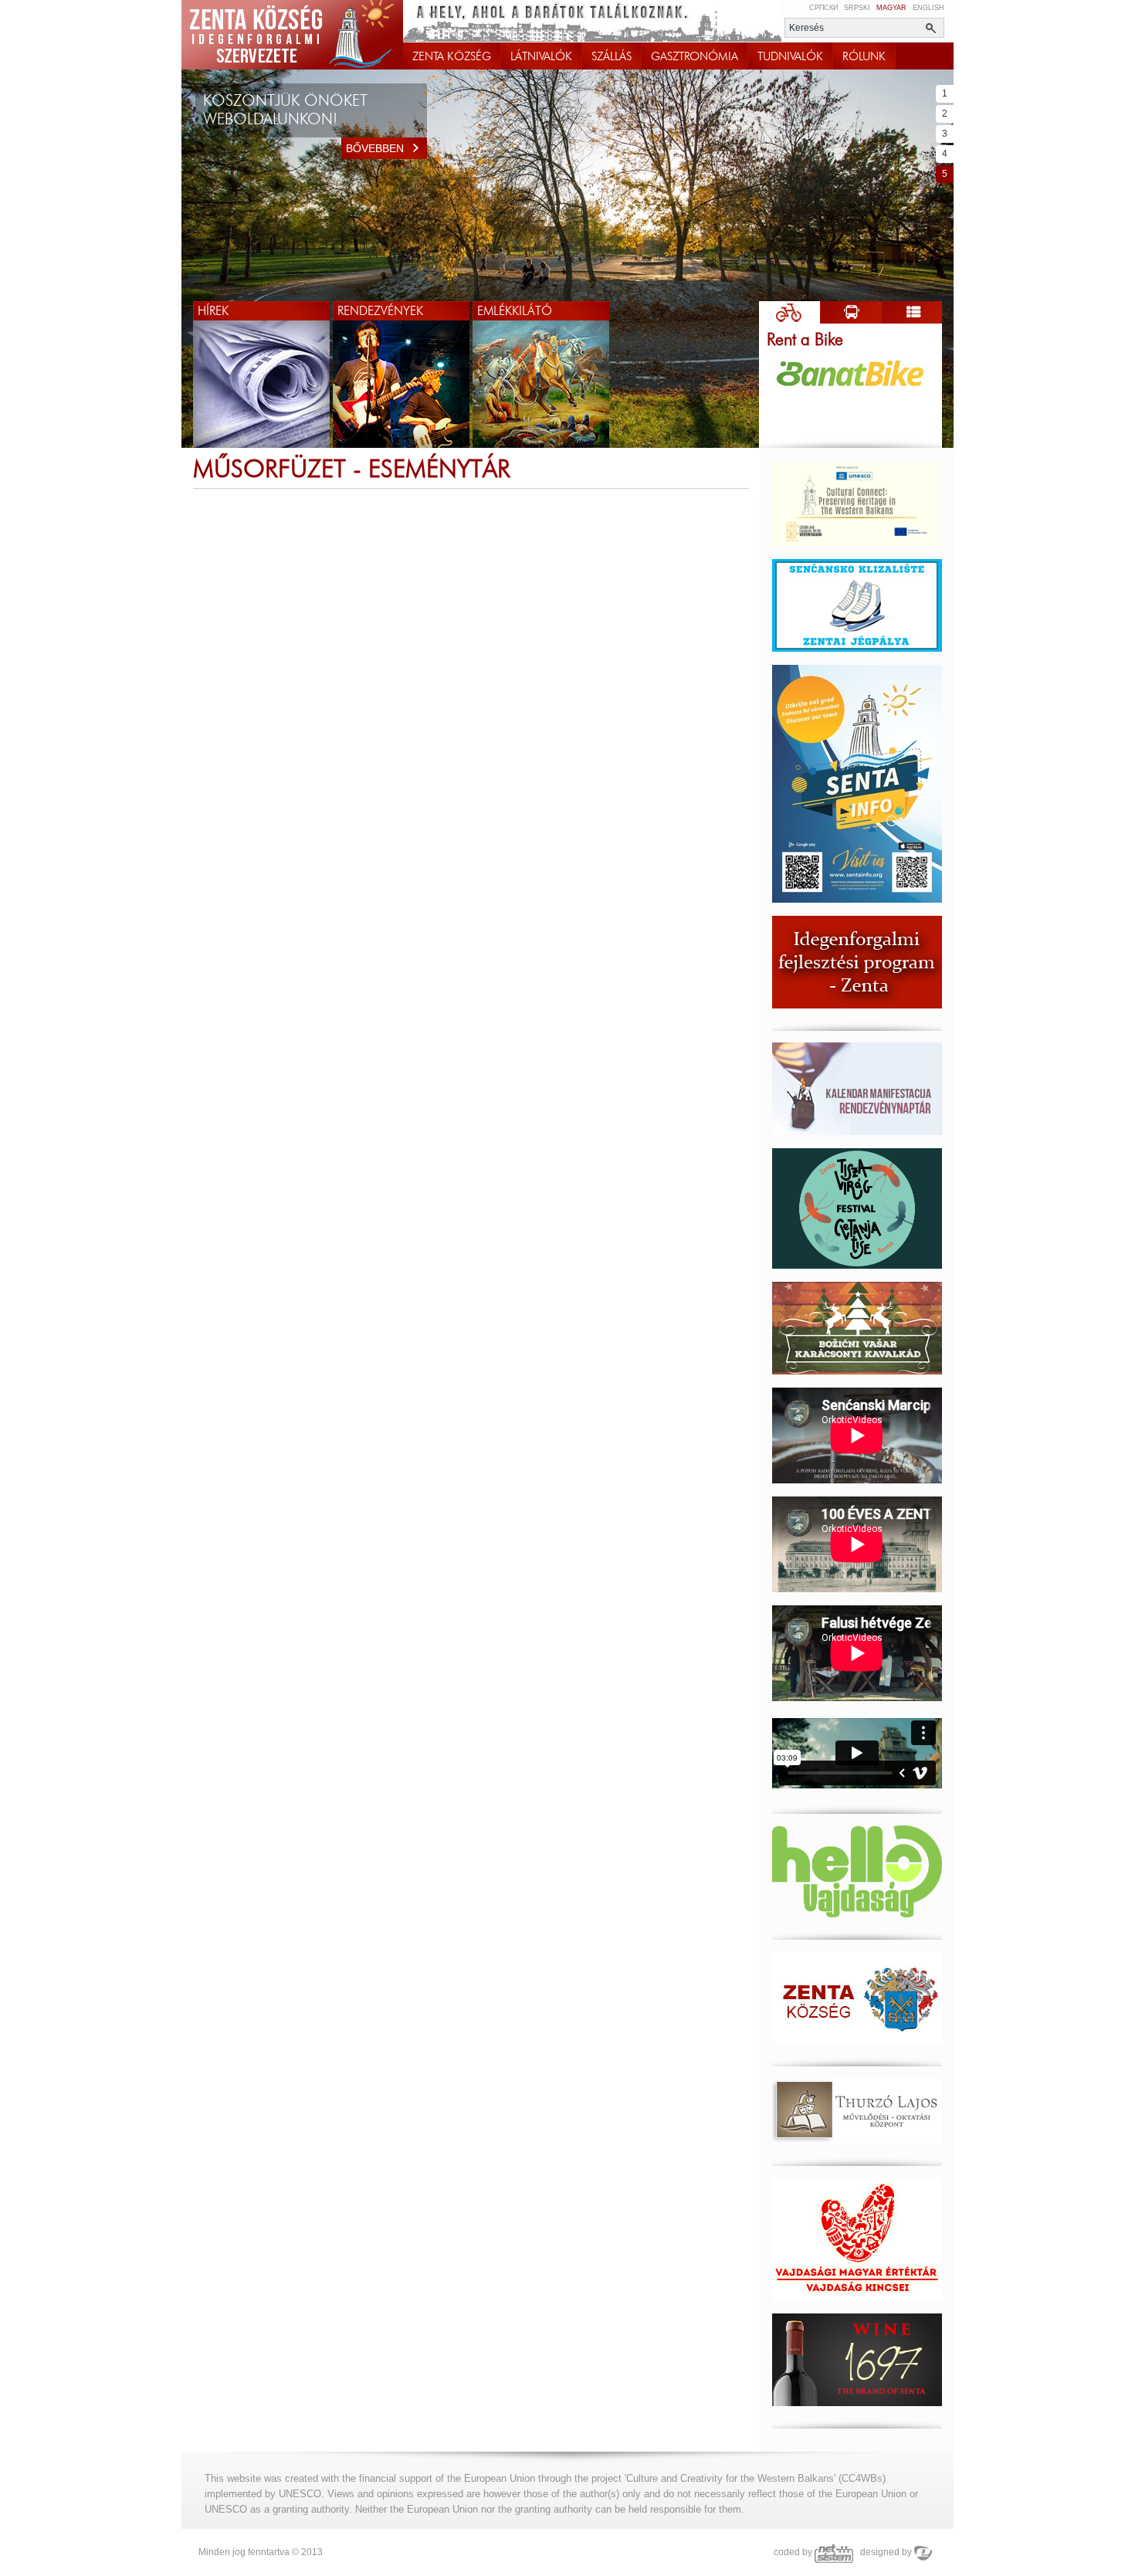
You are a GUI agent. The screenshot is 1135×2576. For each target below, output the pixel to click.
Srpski (857, 8)
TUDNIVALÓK (790, 56)
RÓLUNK (864, 56)
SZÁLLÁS (612, 56)
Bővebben (375, 148)
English (928, 8)
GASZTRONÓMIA (695, 56)
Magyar (891, 8)
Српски (823, 8)
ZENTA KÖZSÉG (452, 56)
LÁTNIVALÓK (541, 56)
